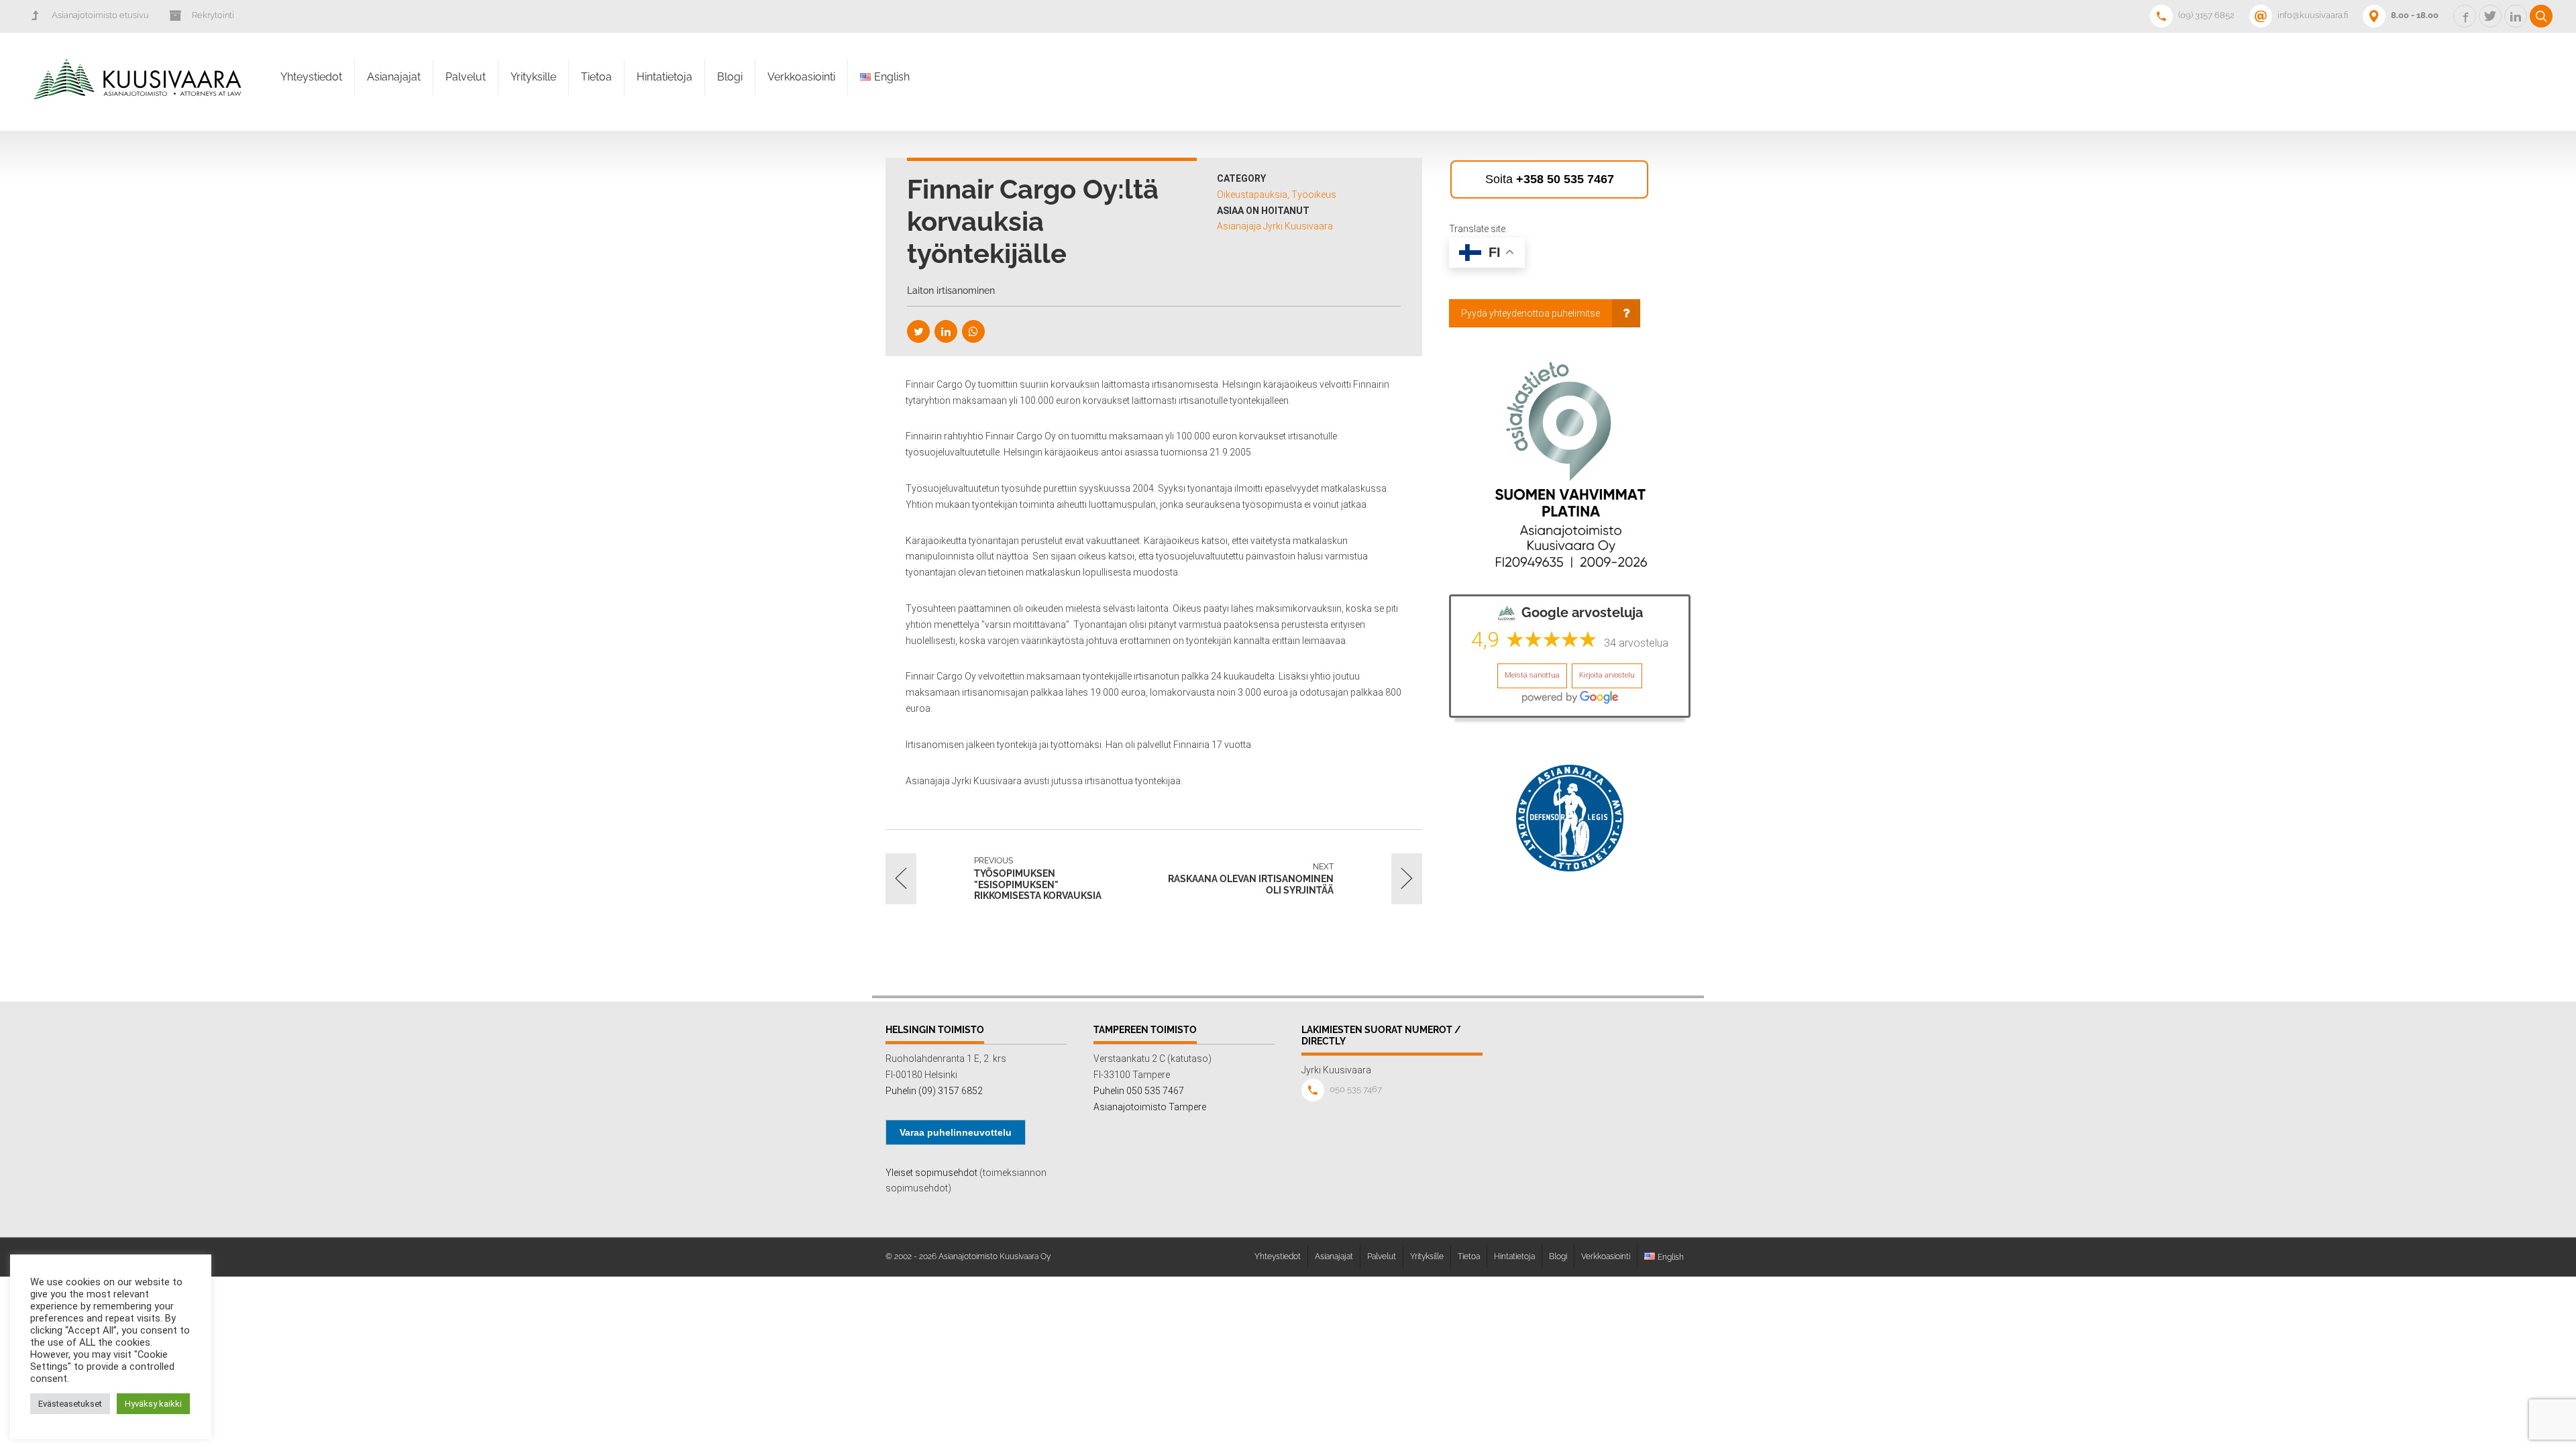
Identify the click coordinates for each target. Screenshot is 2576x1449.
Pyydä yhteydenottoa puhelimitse (1531, 313)
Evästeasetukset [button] (70, 1404)
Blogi (730, 77)
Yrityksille (533, 77)
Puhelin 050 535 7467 (1139, 1091)
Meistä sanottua (1532, 675)
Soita (1550, 179)
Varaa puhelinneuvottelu (956, 1132)
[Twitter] (918, 331)
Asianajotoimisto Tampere (1150, 1107)
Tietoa (596, 77)
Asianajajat (394, 77)
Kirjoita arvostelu (1607, 675)
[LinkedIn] (946, 331)
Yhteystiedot (311, 77)
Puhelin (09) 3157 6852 (934, 1091)
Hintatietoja (664, 77)
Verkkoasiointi (801, 77)
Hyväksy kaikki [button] (153, 1404)
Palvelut (466, 77)
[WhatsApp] (973, 331)
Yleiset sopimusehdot (931, 1173)
